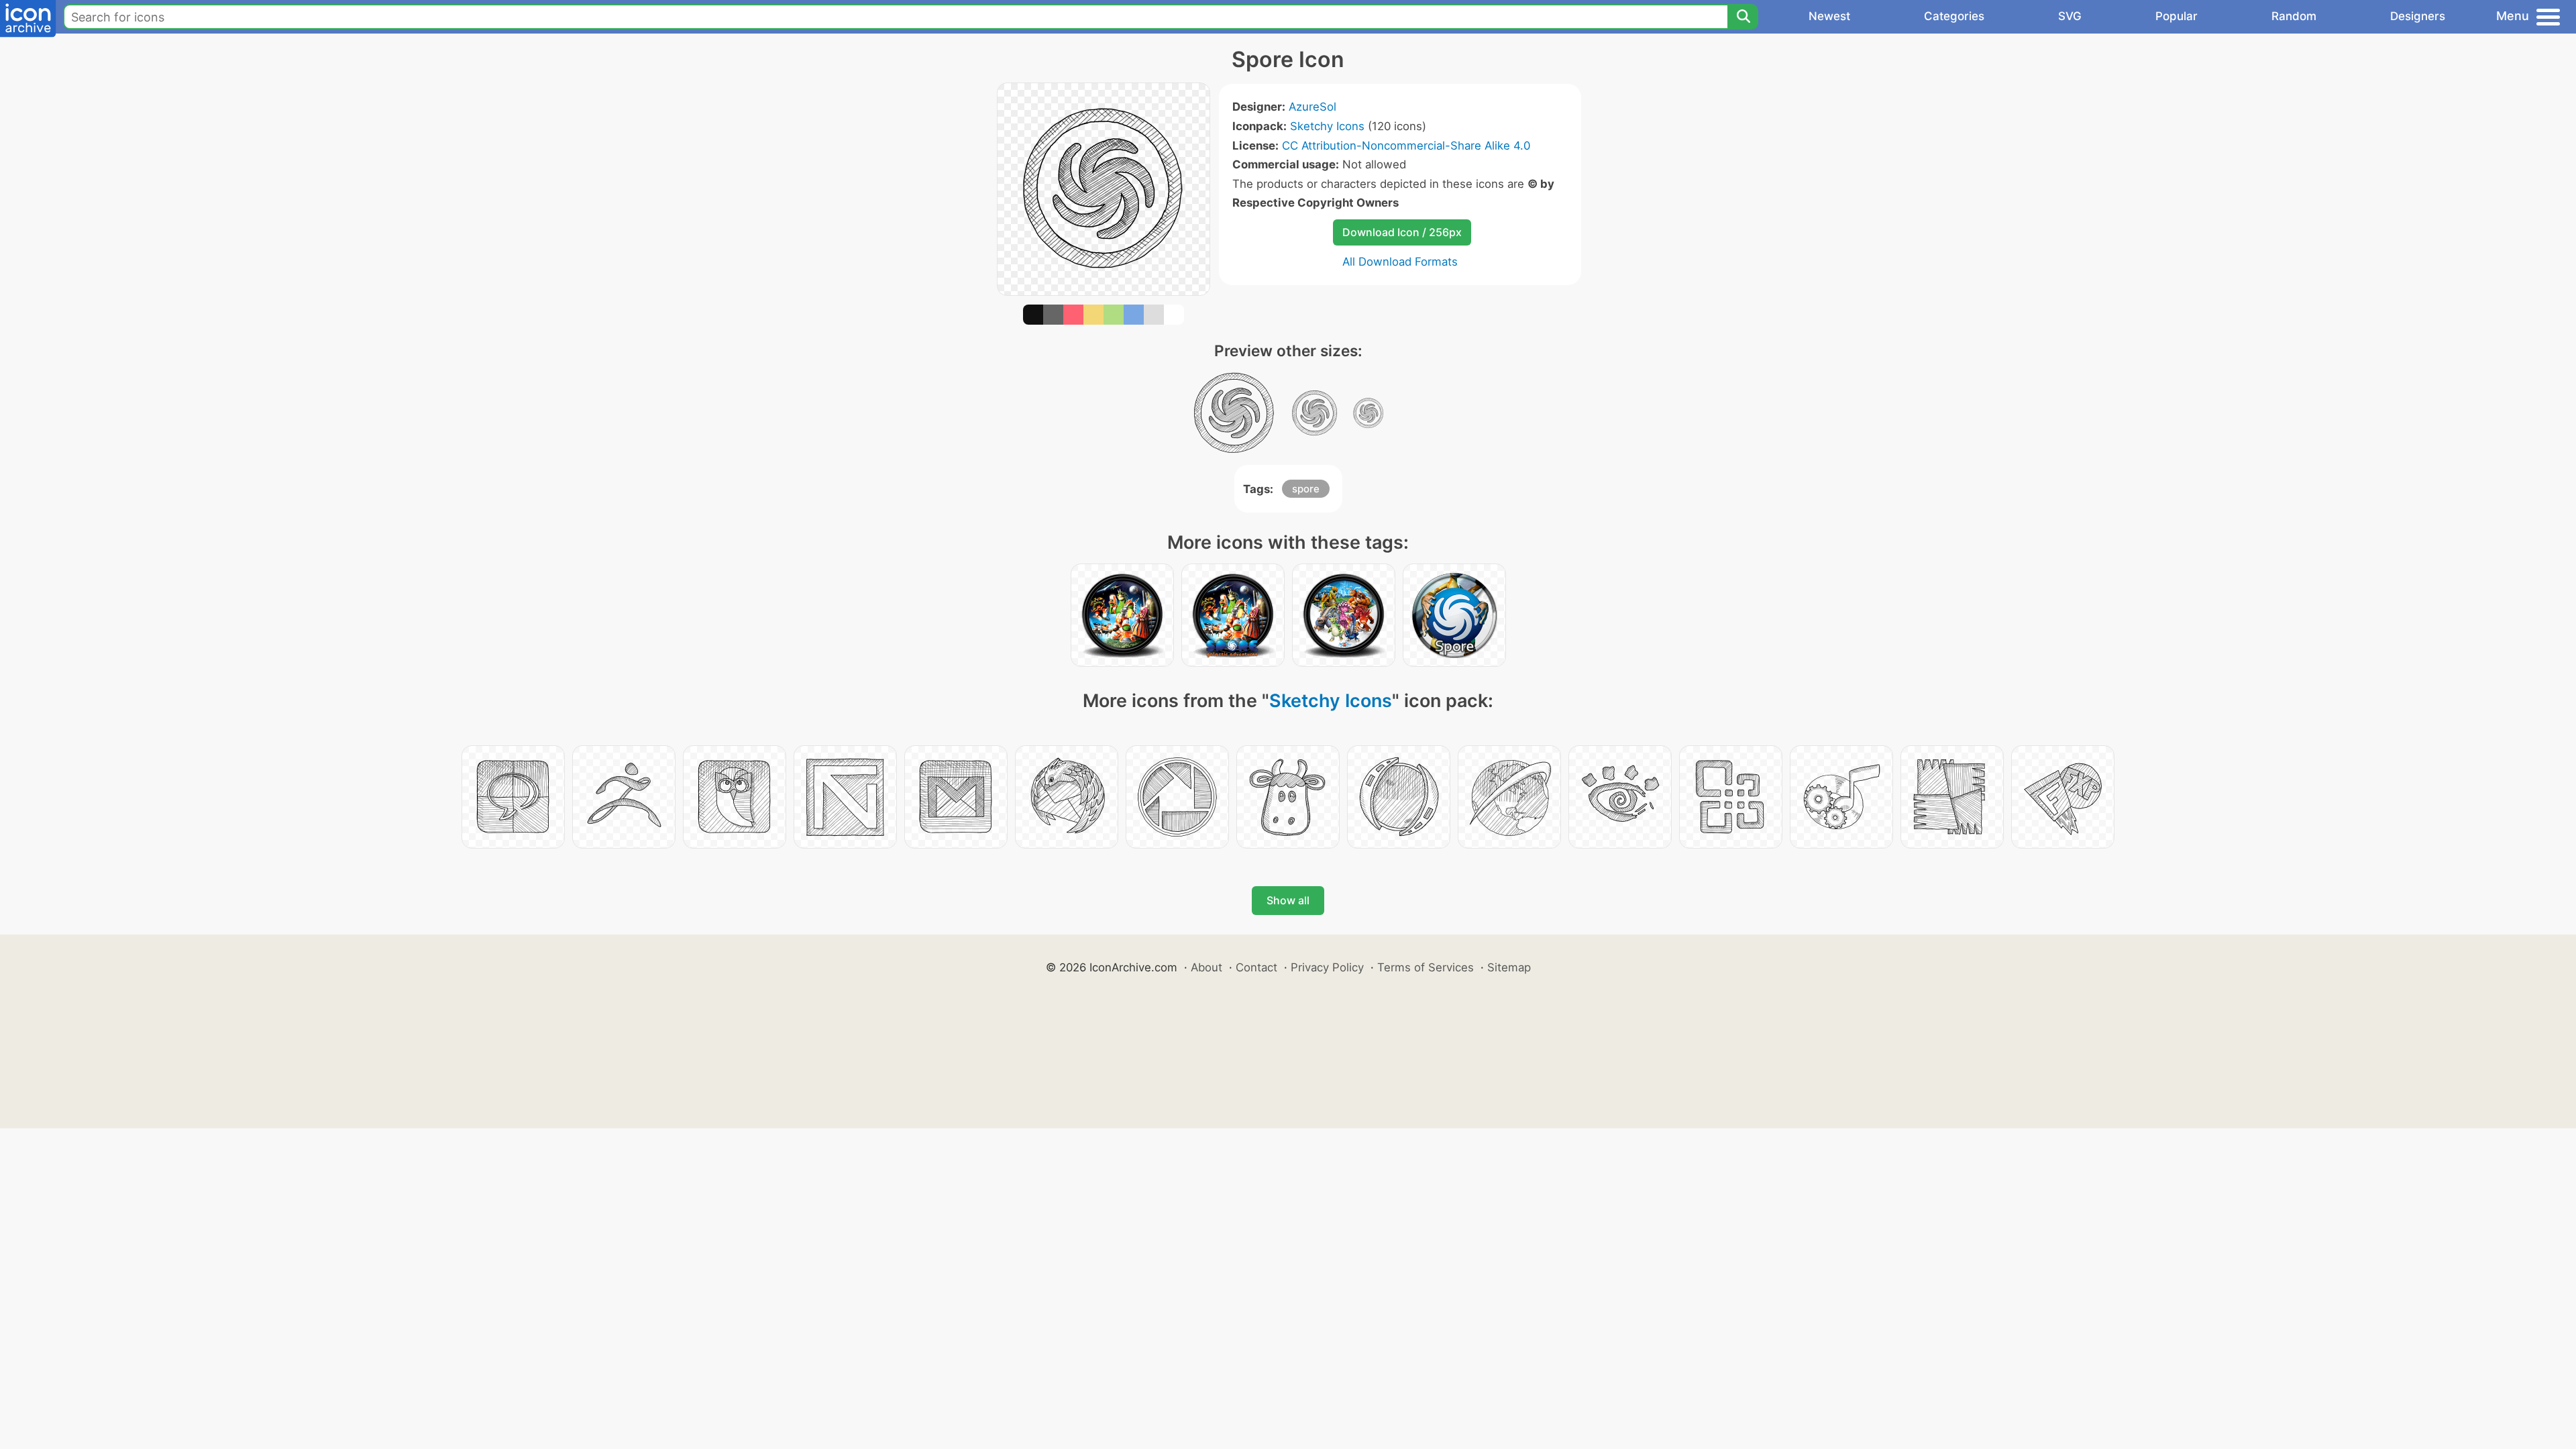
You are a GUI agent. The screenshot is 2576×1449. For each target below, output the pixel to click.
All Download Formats (1400, 262)
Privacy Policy (1327, 967)
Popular (2177, 16)
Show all (1288, 900)
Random (2294, 16)
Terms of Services (1426, 967)
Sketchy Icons (1327, 126)
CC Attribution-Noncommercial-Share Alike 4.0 (1406, 146)
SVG (2070, 16)
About (1206, 967)
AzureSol (1312, 107)
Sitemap (1509, 967)
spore (1306, 489)
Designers (2418, 16)
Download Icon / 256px (1402, 232)
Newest (1829, 16)
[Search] (1743, 17)
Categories (1954, 16)
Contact (1256, 967)
